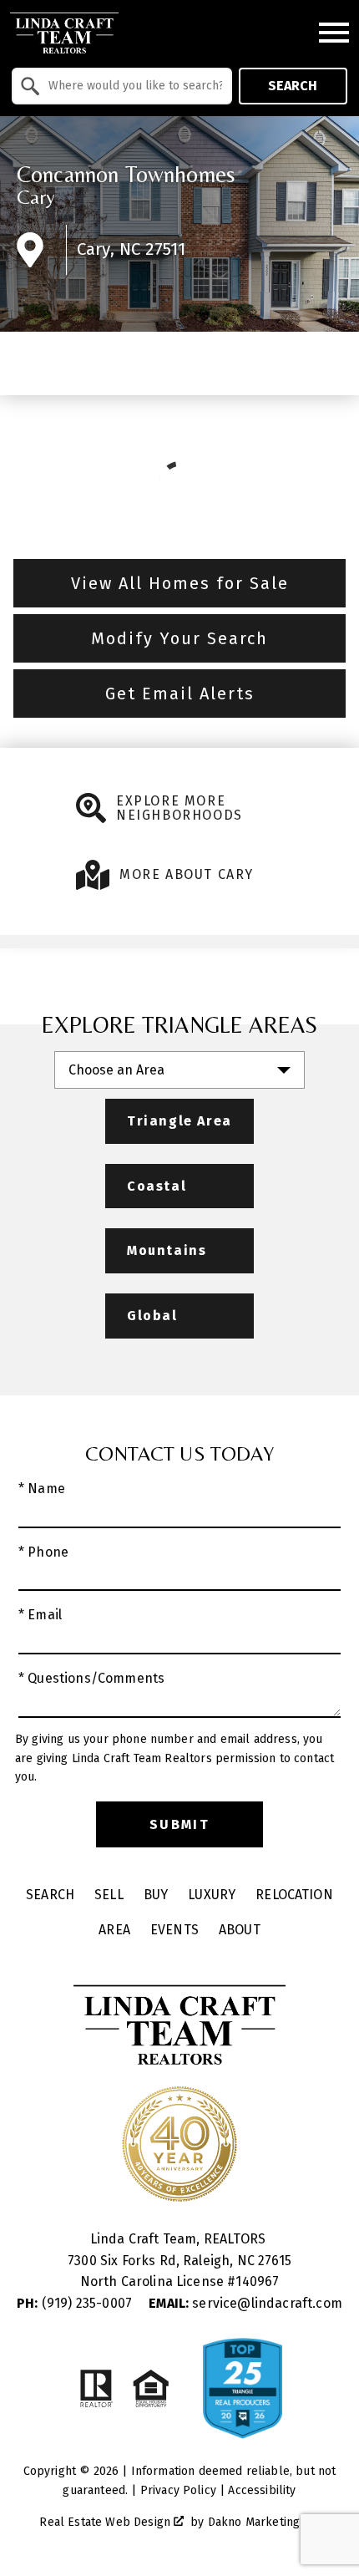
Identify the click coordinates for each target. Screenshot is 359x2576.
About (240, 1930)
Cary (36, 197)
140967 (257, 2281)
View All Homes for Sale (180, 583)
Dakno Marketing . (262, 2522)
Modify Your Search (179, 638)
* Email (40, 1615)
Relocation (294, 1895)
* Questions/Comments (91, 1678)
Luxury (212, 1895)
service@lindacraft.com (245, 2303)
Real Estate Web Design (106, 2522)
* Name (42, 1489)
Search (293, 86)
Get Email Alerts (180, 694)
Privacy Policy (178, 2490)
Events (174, 1930)
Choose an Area (116, 1070)
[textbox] (132, 86)
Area (114, 1930)
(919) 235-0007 (76, 2303)
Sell (109, 1895)
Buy (156, 1895)
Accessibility (262, 2490)
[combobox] (122, 86)
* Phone (43, 1552)
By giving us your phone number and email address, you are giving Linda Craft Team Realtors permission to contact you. (174, 1758)
